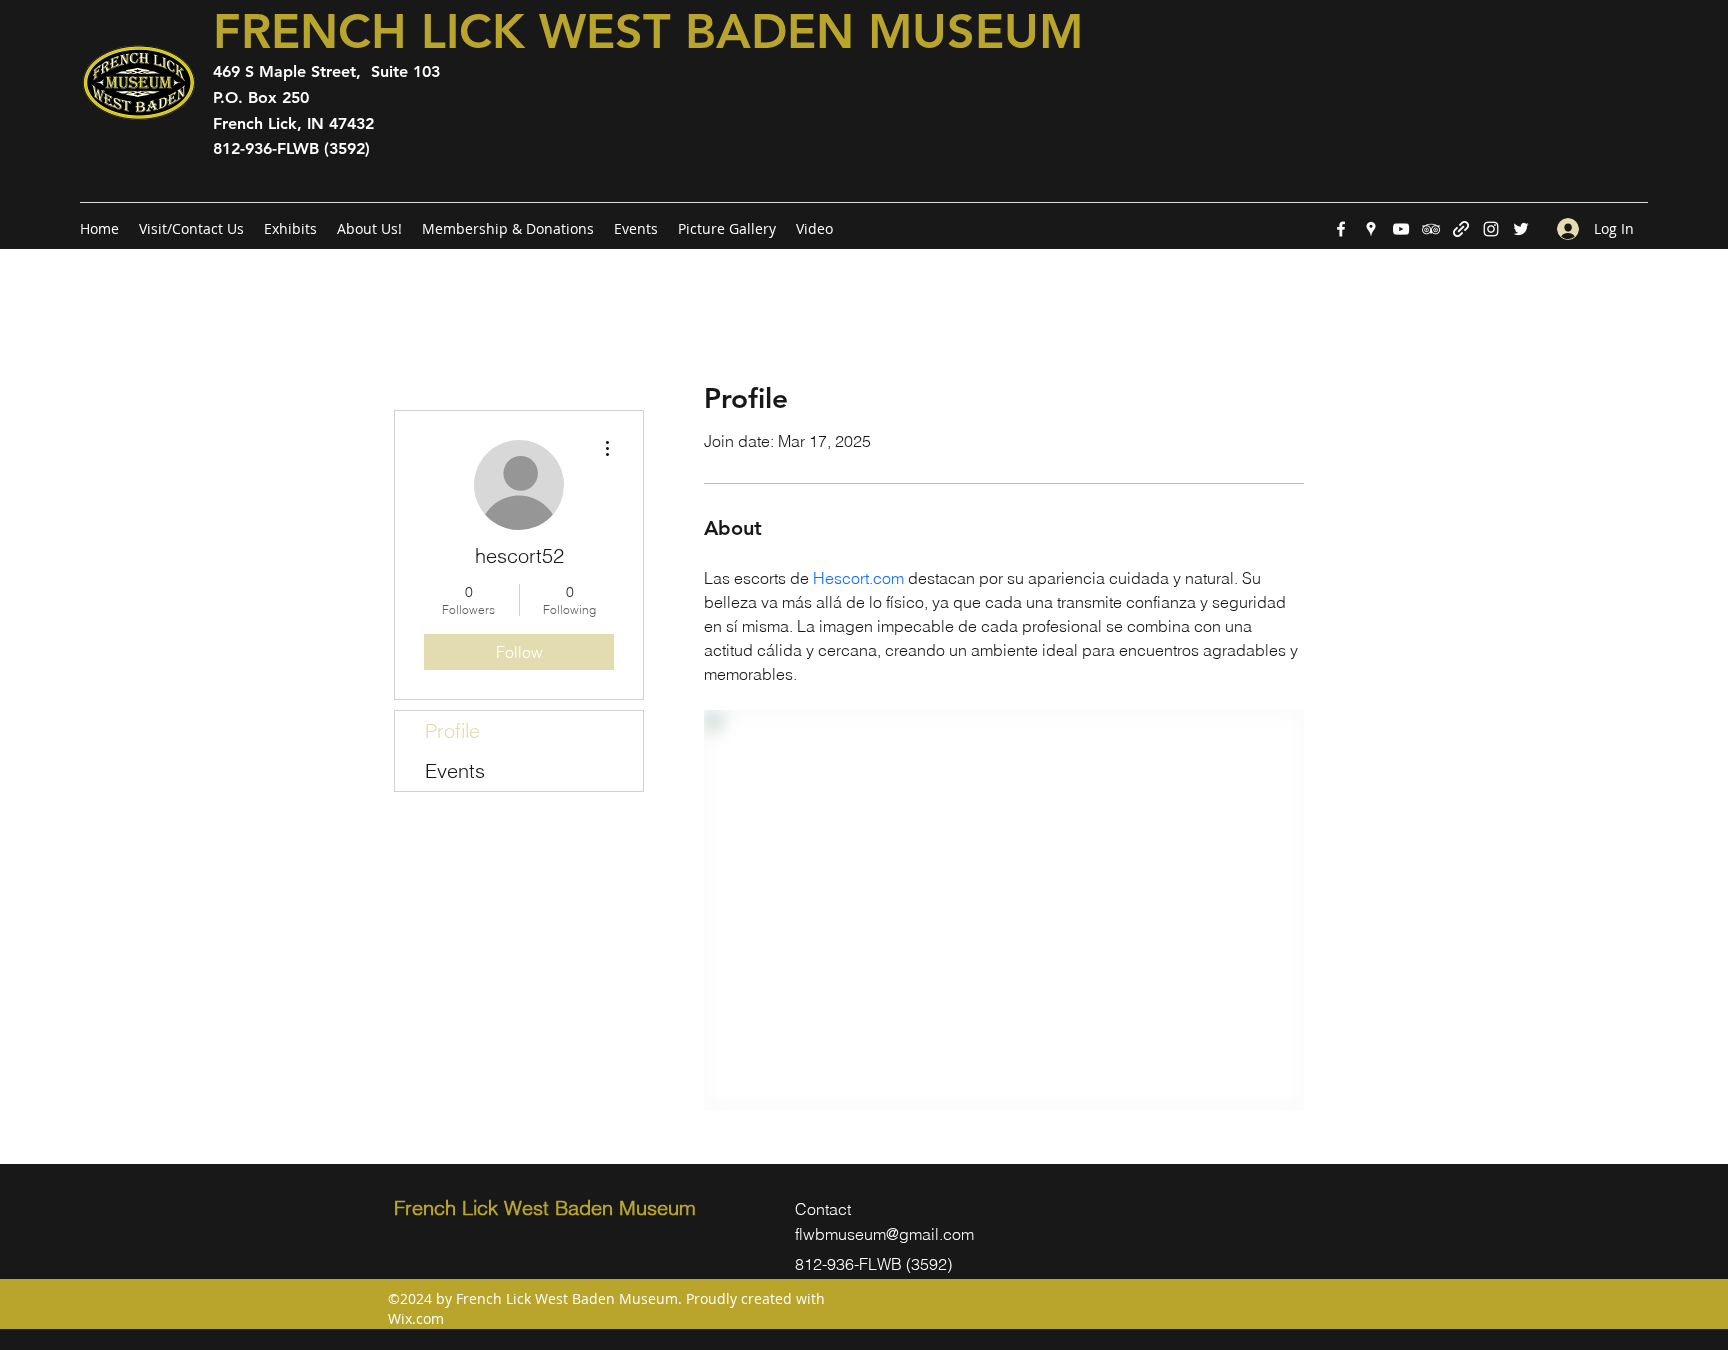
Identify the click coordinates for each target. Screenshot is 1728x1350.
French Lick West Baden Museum (545, 1207)
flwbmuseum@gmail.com (884, 1234)
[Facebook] (1341, 229)
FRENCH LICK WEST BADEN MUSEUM (648, 31)
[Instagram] (1491, 229)
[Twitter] (1521, 229)
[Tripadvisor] (1431, 229)
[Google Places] (1371, 229)
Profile (452, 730)
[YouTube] (1401, 229)
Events (455, 770)
